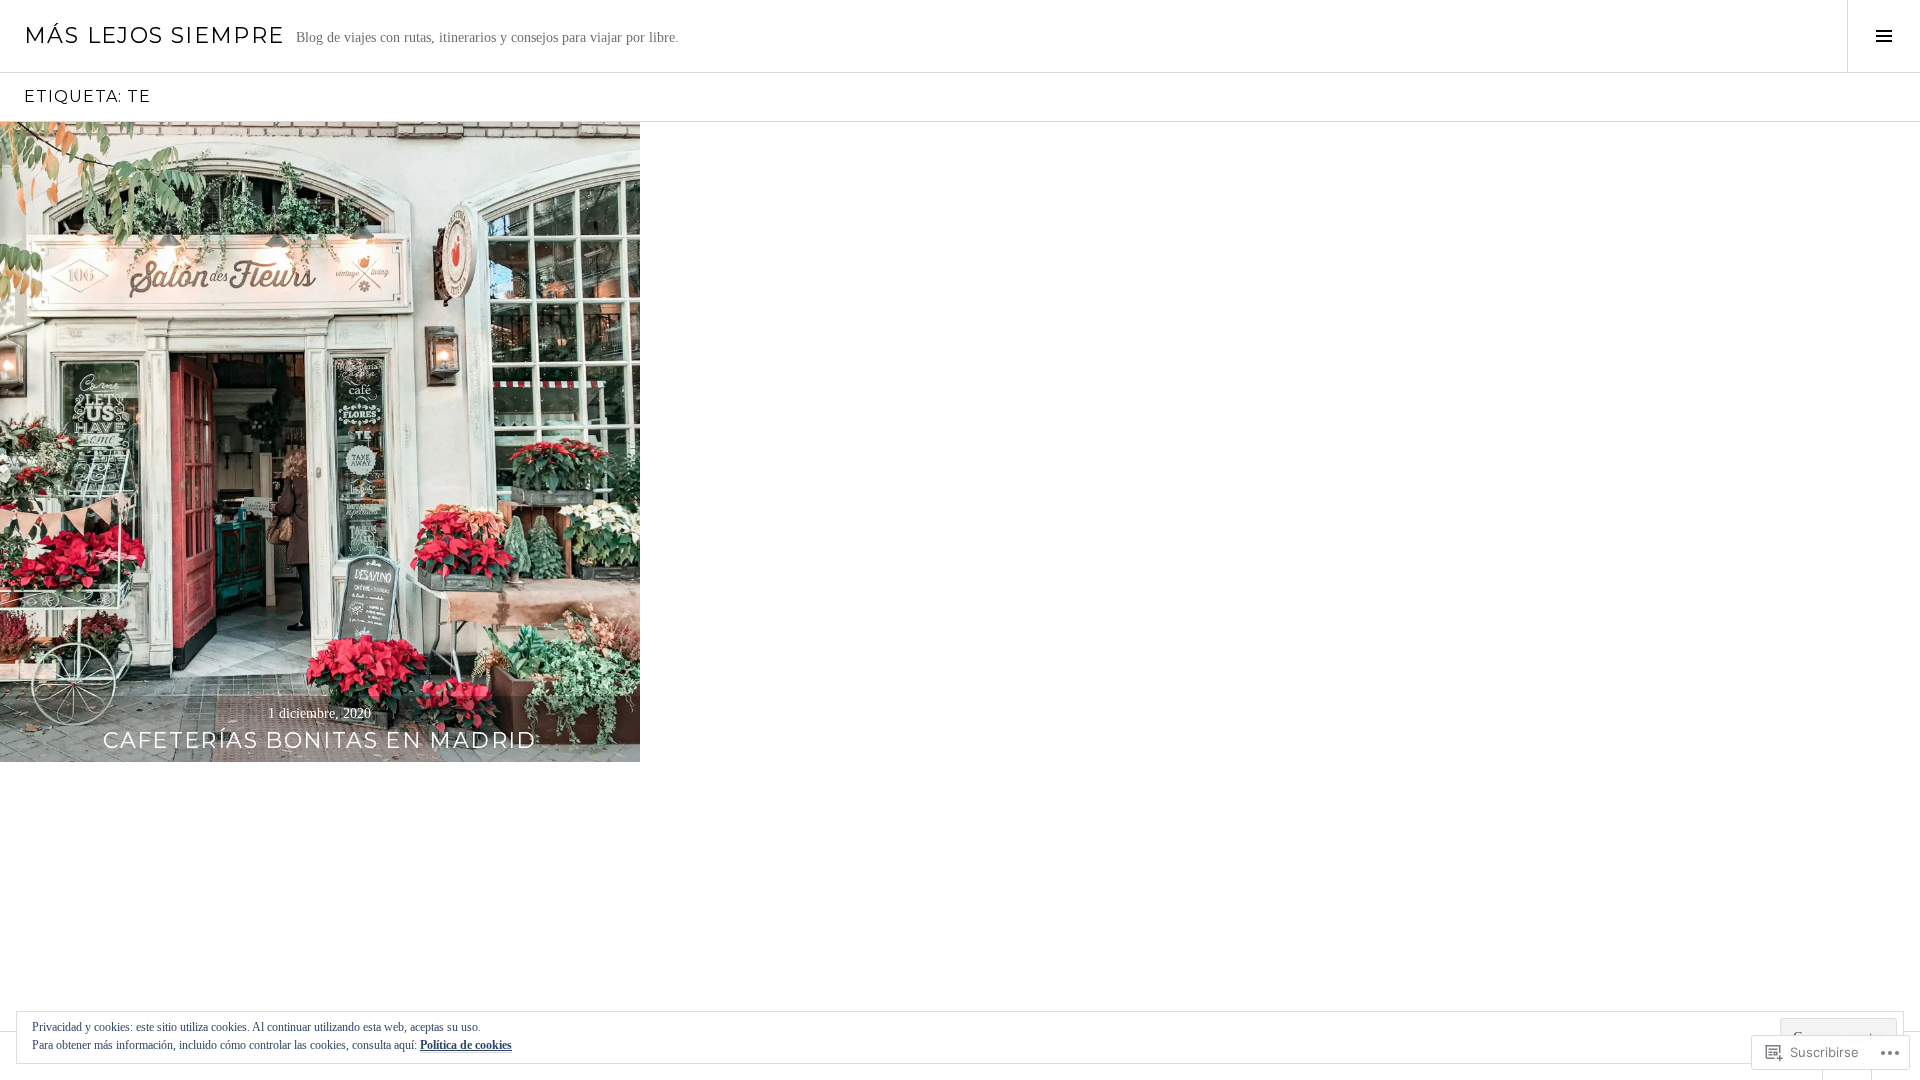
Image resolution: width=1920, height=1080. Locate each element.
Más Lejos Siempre (154, 35)
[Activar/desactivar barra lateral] (1883, 36)
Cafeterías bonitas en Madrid (320, 740)
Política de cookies (466, 1045)
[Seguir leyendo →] (320, 442)
